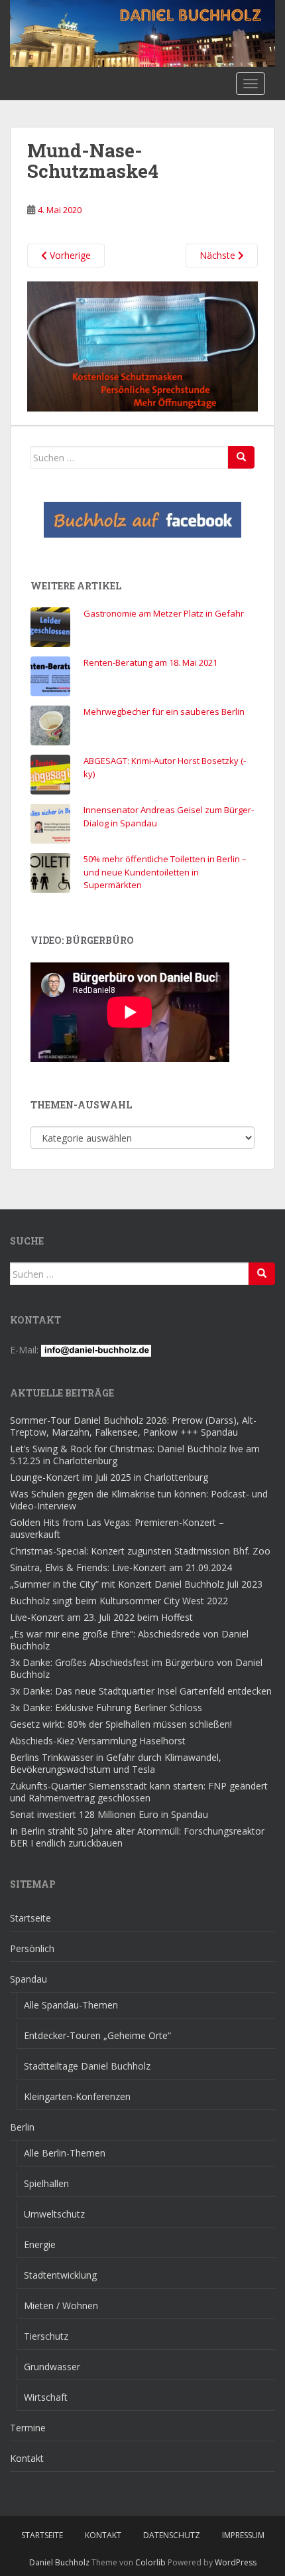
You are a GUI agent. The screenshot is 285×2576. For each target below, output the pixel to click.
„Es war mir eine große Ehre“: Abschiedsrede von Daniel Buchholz (129, 1640)
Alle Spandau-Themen (71, 2005)
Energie (40, 2244)
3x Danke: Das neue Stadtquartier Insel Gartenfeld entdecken (141, 1691)
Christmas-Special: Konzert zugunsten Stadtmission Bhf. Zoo (140, 1551)
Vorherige (69, 255)
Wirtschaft (46, 2397)
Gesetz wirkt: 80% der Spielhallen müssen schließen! (121, 1724)
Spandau (28, 1979)
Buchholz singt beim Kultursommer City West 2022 (119, 1601)
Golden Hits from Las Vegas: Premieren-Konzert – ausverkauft (117, 1528)
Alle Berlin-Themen (65, 2153)
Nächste (219, 255)
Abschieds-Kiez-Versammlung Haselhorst (98, 1741)
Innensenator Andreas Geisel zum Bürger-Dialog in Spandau (169, 816)
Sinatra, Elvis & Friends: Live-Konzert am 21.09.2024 (121, 1567)
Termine (28, 2428)
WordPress (236, 2562)
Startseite (30, 1918)
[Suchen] (241, 457)
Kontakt (27, 2458)
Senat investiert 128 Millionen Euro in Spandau (109, 1814)
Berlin (22, 2127)
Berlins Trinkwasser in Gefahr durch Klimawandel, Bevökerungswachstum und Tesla (116, 1763)
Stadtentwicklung (60, 2275)
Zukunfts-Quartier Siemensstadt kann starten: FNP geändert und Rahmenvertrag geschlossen (139, 1792)
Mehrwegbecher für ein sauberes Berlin (164, 712)
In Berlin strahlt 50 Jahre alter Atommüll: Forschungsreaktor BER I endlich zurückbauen (137, 1837)
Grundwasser (52, 2367)
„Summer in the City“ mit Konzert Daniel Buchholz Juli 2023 (136, 1584)
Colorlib (150, 2562)
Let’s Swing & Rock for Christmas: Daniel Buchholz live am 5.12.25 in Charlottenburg (135, 1455)
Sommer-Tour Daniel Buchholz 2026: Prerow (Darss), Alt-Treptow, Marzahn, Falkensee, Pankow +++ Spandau (133, 1426)
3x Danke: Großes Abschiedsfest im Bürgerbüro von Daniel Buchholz (136, 1668)
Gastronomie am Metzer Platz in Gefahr (164, 613)
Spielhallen (46, 2183)
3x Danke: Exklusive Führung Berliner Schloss (106, 1707)
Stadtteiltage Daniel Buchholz (87, 2066)
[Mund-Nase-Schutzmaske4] (142, 345)
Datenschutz (172, 2535)
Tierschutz (46, 2336)
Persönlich (32, 1948)
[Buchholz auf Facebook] (142, 520)
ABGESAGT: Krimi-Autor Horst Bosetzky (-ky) (165, 767)
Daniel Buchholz (59, 2562)
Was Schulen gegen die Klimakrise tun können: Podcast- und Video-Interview (139, 1500)
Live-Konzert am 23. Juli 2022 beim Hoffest (101, 1617)
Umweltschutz (54, 2214)
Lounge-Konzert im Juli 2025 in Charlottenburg (109, 1477)
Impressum (243, 2535)
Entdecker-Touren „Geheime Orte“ (97, 2035)
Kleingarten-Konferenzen (77, 2096)
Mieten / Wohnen (61, 2306)
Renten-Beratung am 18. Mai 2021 (150, 662)
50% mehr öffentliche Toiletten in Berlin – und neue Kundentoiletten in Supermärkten (165, 872)
